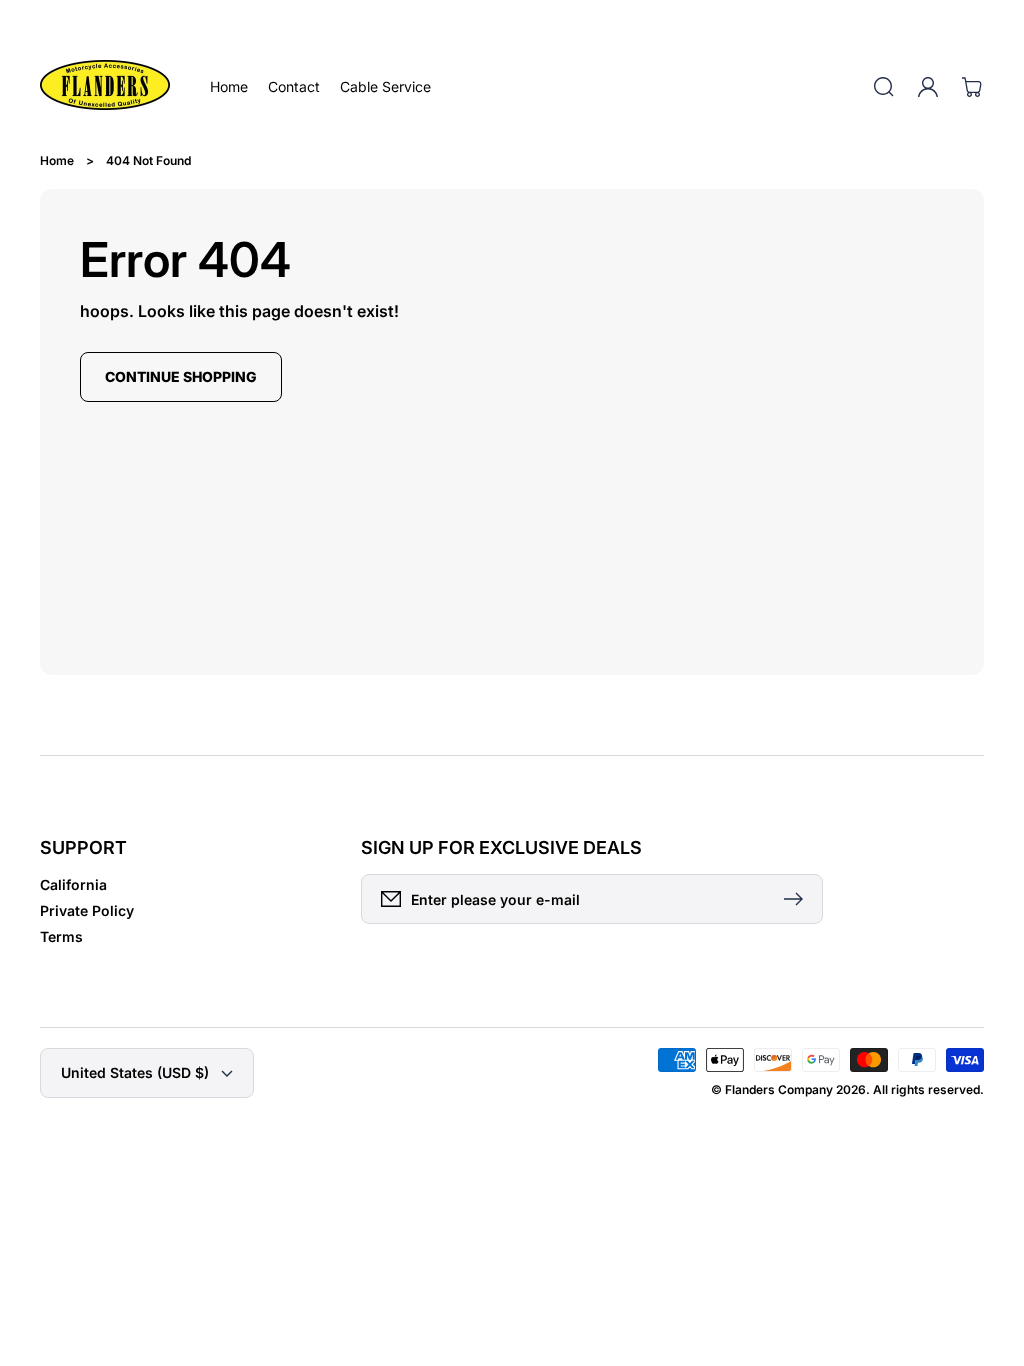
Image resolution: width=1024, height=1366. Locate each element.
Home (57, 160)
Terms (61, 936)
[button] (884, 87)
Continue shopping (181, 376)
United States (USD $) (135, 1072)
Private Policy (87, 910)
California (73, 884)
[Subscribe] (798, 899)
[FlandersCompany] (105, 86)
